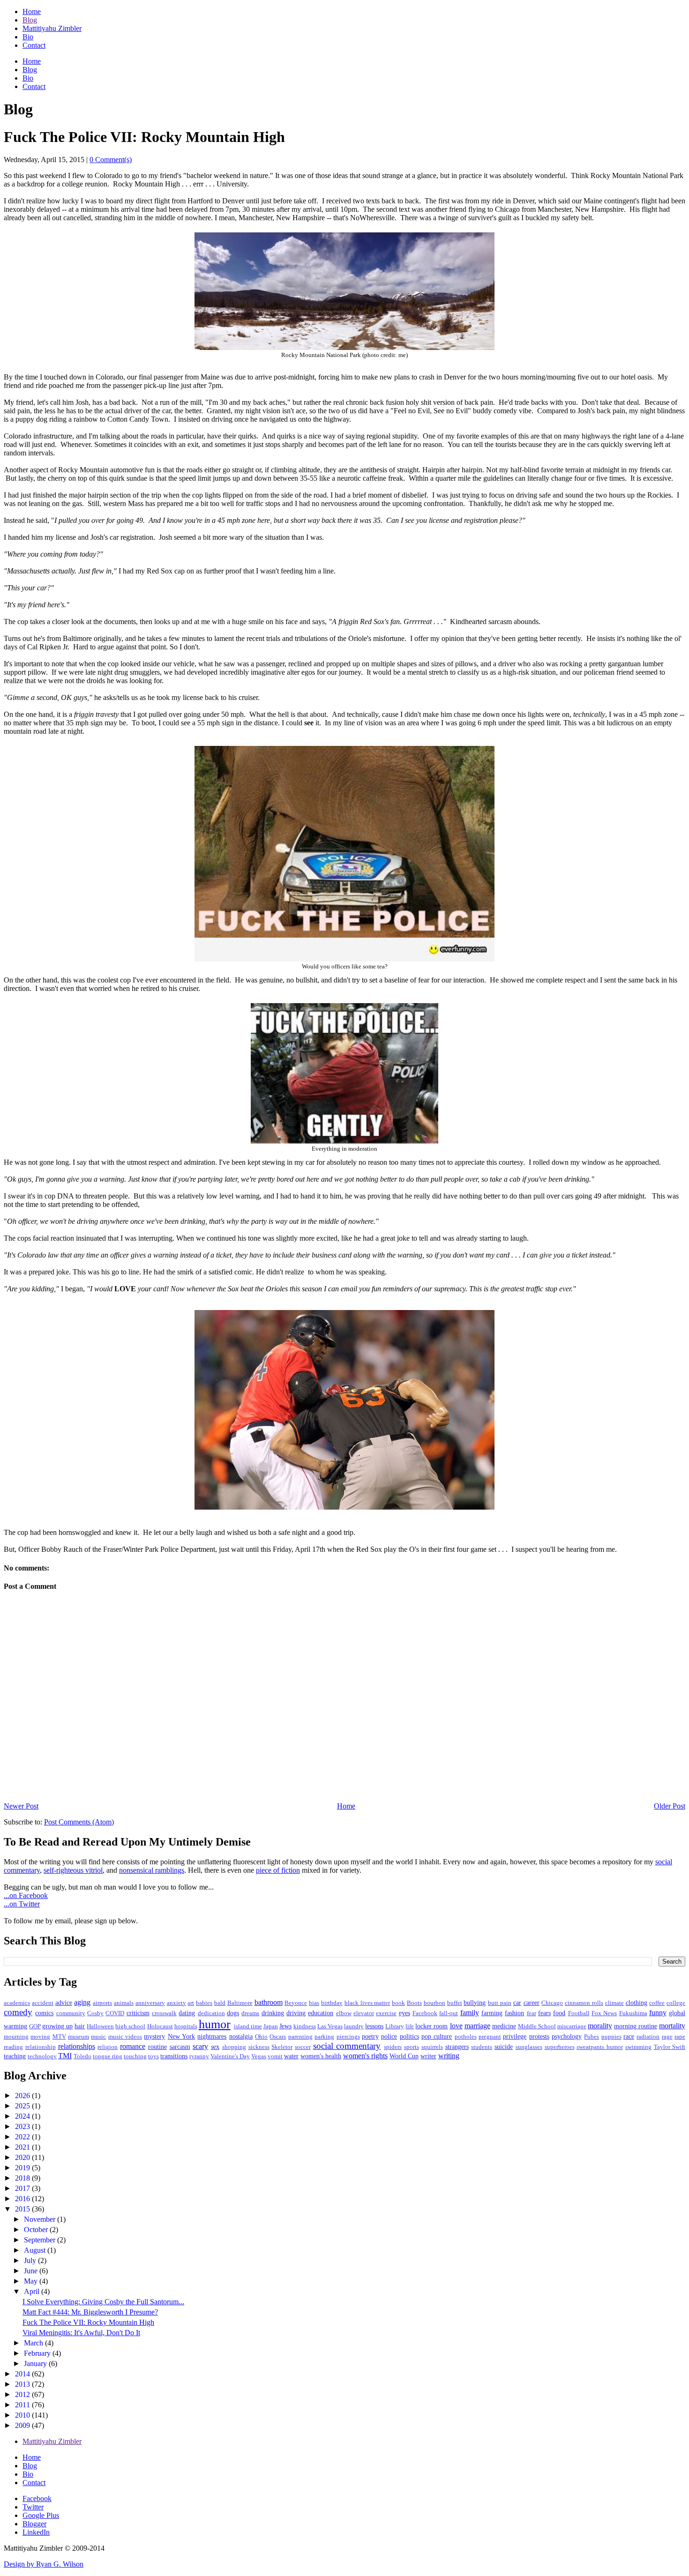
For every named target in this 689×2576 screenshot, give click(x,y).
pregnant (490, 2037)
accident (43, 2003)
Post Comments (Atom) (79, 1822)
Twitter (33, 2507)
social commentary (347, 2046)
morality (600, 2026)
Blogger (34, 2524)
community (71, 2013)
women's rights (365, 2056)
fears (544, 2013)
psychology (567, 2036)
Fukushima (633, 2013)
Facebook (425, 2013)
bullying (475, 2003)
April (33, 2291)
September (41, 2240)
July (31, 2260)
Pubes (592, 2037)
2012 (23, 2394)
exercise (386, 2013)
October (37, 2230)
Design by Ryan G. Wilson (44, 2564)
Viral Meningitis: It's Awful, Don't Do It (81, 2333)
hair (80, 2026)
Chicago (552, 2003)
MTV (59, 2037)
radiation (648, 2037)
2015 (23, 2209)
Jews (285, 2026)
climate (614, 2003)
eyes (404, 2013)
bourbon (434, 2003)
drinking (273, 2013)
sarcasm (180, 2047)
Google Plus (41, 2515)
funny (658, 2013)
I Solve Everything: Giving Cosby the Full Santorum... (103, 2302)
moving (40, 2037)
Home (32, 11)
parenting (300, 2037)
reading (13, 2047)
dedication (211, 2013)
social (664, 1862)
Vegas (259, 2056)
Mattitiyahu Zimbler (52, 28)
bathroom (269, 2002)
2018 (23, 2178)
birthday (332, 2003)
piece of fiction (278, 1870)
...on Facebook (26, 1895)
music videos (125, 2037)
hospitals (186, 2026)
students (482, 2047)
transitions (174, 2056)
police (389, 2036)
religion (108, 2047)
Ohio (261, 2037)
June (32, 2271)
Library (395, 2026)
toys (154, 2056)
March (34, 2343)
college (676, 2003)
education (321, 2013)
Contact (34, 45)
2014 (23, 2374)
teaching (15, 2056)
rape (680, 2037)
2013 (23, 2384)
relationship (41, 2047)
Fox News (604, 2013)
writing (449, 2056)
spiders (393, 2047)
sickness (259, 2047)
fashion (514, 2013)
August (36, 2250)
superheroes (560, 2047)
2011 (23, 2405)
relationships (77, 2046)
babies (204, 2003)
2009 (23, 2425)
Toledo (82, 2056)
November (41, 2219)
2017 (23, 2188)
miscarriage (572, 2026)
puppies (611, 2037)
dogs (233, 2013)
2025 (23, 2106)
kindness (305, 2026)
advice (64, 2003)
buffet (455, 2003)
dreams (250, 2013)
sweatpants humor (600, 2047)
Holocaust (160, 2026)
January (36, 2364)
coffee (657, 2003)
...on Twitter (22, 1904)
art (191, 2003)
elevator (364, 2013)
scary (200, 2046)
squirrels (432, 2047)
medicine (504, 2026)
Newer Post (21, 1806)
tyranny (199, 2056)
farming (492, 2013)
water (291, 2056)
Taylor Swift (670, 2047)
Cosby (95, 2013)
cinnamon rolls (584, 2003)
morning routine (636, 2026)
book (398, 2003)
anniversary (150, 2003)
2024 (23, 2116)
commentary (22, 1870)
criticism (138, 2013)
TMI (65, 2056)
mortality (672, 2026)
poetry (370, 2036)
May (32, 2281)
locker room (431, 2026)
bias (314, 2003)
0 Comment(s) (111, 160)
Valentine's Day (230, 2056)
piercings (348, 2037)
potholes (466, 2037)
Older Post (670, 1806)
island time (248, 2026)
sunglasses (529, 2047)
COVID (115, 2013)
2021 (23, 2147)
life (410, 2026)
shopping (234, 2047)
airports (102, 2003)
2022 (23, 2137)
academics (17, 2003)
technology (42, 2056)
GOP (35, 2026)
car (517, 2003)
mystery (154, 2036)
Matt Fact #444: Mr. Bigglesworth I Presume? (90, 2312)
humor (215, 2024)
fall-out (449, 2013)
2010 (23, 2415)
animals (124, 2003)
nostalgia (241, 2036)
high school (130, 2026)
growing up (57, 2026)
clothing (637, 2003)
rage (667, 2037)
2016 (23, 2199)
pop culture (437, 2036)
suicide (504, 2047)
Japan (271, 2026)
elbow (344, 2013)
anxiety (176, 2003)
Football (579, 2013)
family (470, 2013)
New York (181, 2036)
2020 (23, 2157)
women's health (321, 2056)
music (98, 2037)
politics (409, 2036)
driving (296, 2013)
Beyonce (296, 2003)
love (456, 2026)
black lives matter (367, 2003)
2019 (23, 2168)
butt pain (500, 2003)
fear (532, 2013)
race (629, 2036)
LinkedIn (36, 2532)
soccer (303, 2047)
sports (412, 2047)
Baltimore (240, 2003)
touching (135, 2056)
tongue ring (108, 2056)
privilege (515, 2036)
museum (79, 2037)
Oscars (278, 2037)
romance (133, 2046)
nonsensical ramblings (152, 1870)
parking (324, 2037)
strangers (457, 2047)
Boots (414, 2003)
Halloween (100, 2026)
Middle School (537, 2026)
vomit (275, 2056)
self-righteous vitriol (73, 1870)
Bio (28, 37)
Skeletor (282, 2047)
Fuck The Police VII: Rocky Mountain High (88, 2322)
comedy (18, 2012)
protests (539, 2036)
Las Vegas (330, 2026)
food (559, 2013)
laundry (354, 2026)
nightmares (212, 2036)
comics (44, 2013)
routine (157, 2047)
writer (428, 2056)
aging (82, 2002)
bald (220, 2003)
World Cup (404, 2056)
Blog (30, 20)
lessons (374, 2026)
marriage (477, 2026)
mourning (16, 2037)
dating (187, 2013)
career (532, 2003)
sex (215, 2047)
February (38, 2353)
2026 (23, 2096)
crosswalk (164, 2013)
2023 (23, 2126)
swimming (638, 2047)
